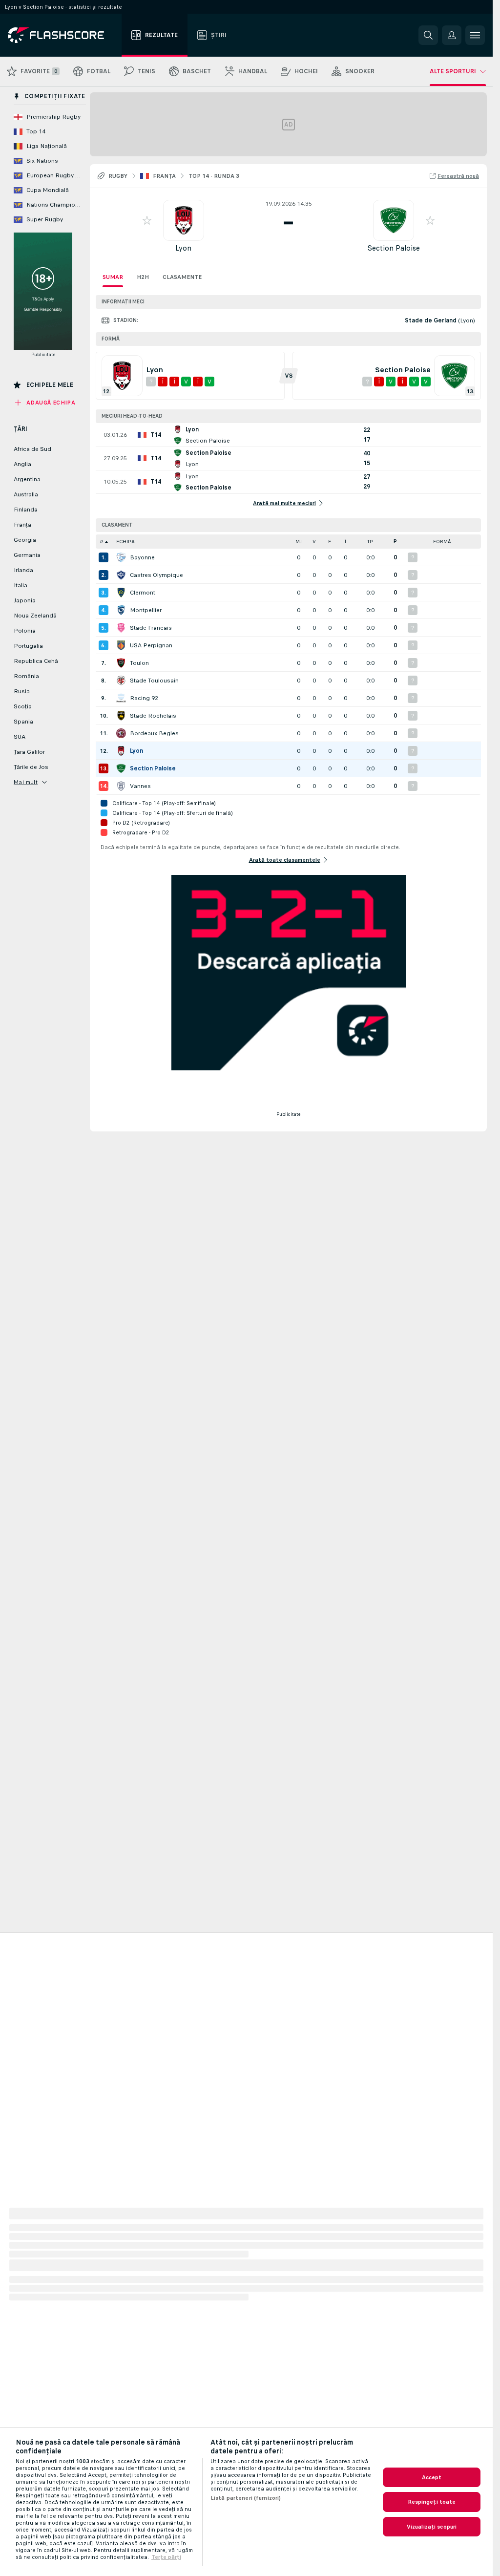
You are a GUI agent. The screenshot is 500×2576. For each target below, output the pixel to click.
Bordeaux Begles (154, 733)
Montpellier (146, 610)
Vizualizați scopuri (432, 2527)
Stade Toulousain (154, 681)
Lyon (183, 248)
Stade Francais (151, 628)
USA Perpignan (151, 645)
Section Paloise (394, 248)
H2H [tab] (143, 277)
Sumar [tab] (113, 277)
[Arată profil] (184, 220)
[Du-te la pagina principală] (63, 35)
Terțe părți (166, 2557)
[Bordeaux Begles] (121, 733)
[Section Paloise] (121, 768)
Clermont (143, 593)
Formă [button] (442, 542)
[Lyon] (121, 751)
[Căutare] (428, 35)
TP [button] (370, 542)
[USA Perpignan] (121, 645)
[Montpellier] (121, 610)
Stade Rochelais (153, 716)
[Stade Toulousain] (121, 681)
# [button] (102, 542)
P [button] (395, 542)
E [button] (330, 542)
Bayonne (142, 557)
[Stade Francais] (121, 628)
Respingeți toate (432, 2502)
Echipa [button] (125, 542)
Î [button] (345, 542)
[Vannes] (121, 786)
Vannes (140, 786)
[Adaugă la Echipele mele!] (147, 220)
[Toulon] (121, 663)
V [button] (314, 542)
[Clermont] (121, 593)
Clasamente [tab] (182, 277)
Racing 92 (144, 698)
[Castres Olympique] (121, 575)
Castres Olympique (156, 575)
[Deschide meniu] (475, 35)
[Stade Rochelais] (121, 716)
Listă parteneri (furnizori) (246, 2498)
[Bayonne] (121, 557)
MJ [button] (299, 542)
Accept (432, 2477)
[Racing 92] (121, 698)
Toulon (139, 663)
